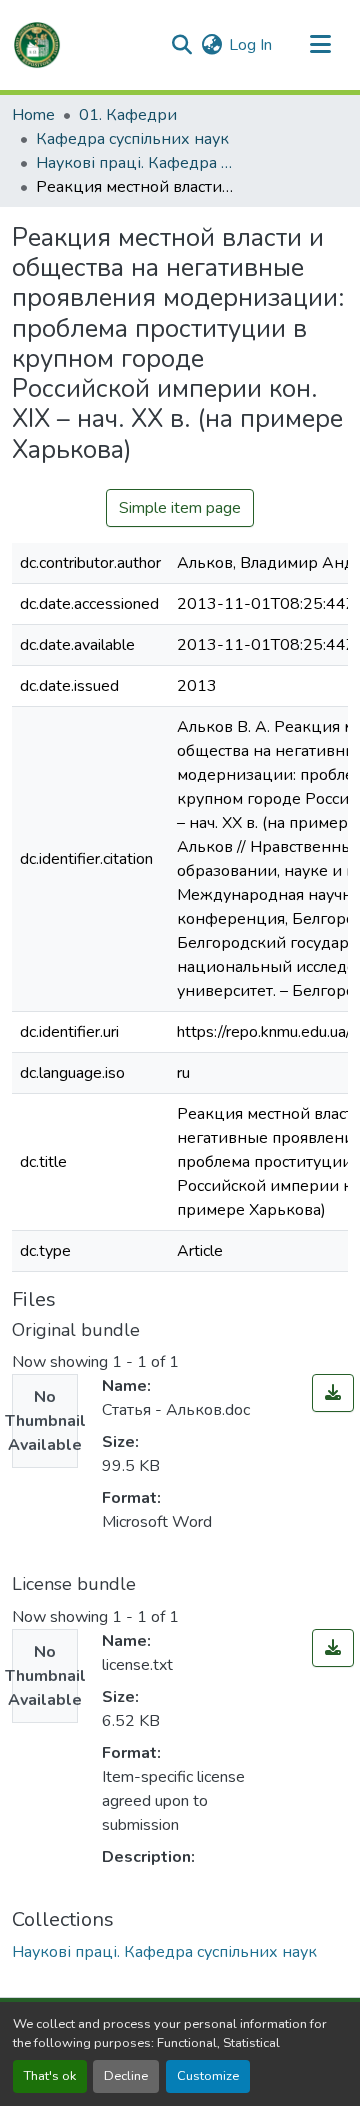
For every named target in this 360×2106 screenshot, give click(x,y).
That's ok (50, 2076)
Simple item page (180, 508)
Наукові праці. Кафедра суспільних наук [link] (136, 163)
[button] (37, 45)
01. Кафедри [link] (128, 115)
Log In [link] (250, 45)
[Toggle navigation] (320, 45)
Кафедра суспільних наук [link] (132, 139)
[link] (333, 1393)
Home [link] (33, 115)
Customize (208, 2076)
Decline (126, 2076)
